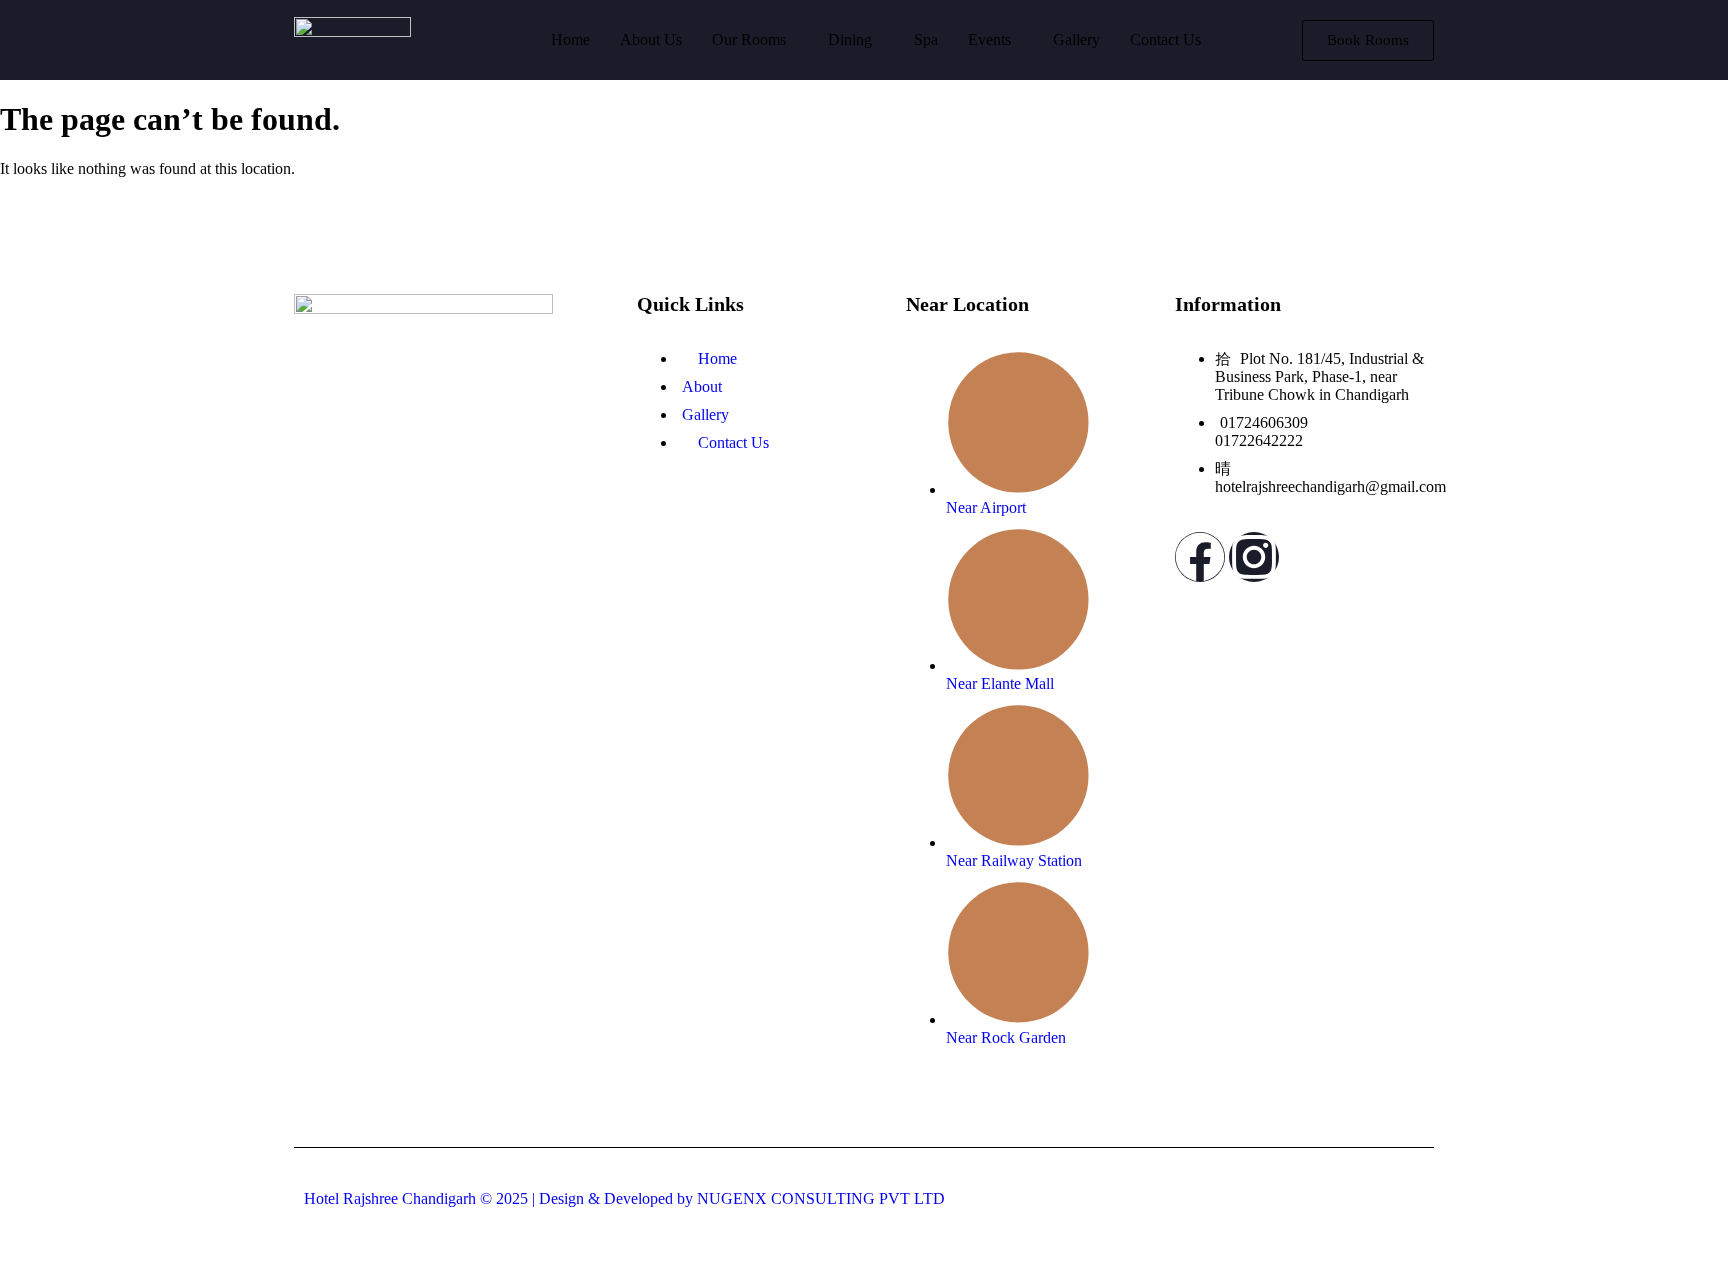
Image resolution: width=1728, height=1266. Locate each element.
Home (570, 39)
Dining (850, 39)
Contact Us (1165, 39)
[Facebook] (1200, 557)
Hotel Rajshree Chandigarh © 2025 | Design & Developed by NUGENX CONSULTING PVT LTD (624, 1198)
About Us (651, 39)
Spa (926, 39)
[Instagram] (1254, 557)
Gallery (1076, 39)
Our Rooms (749, 39)
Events (989, 39)
